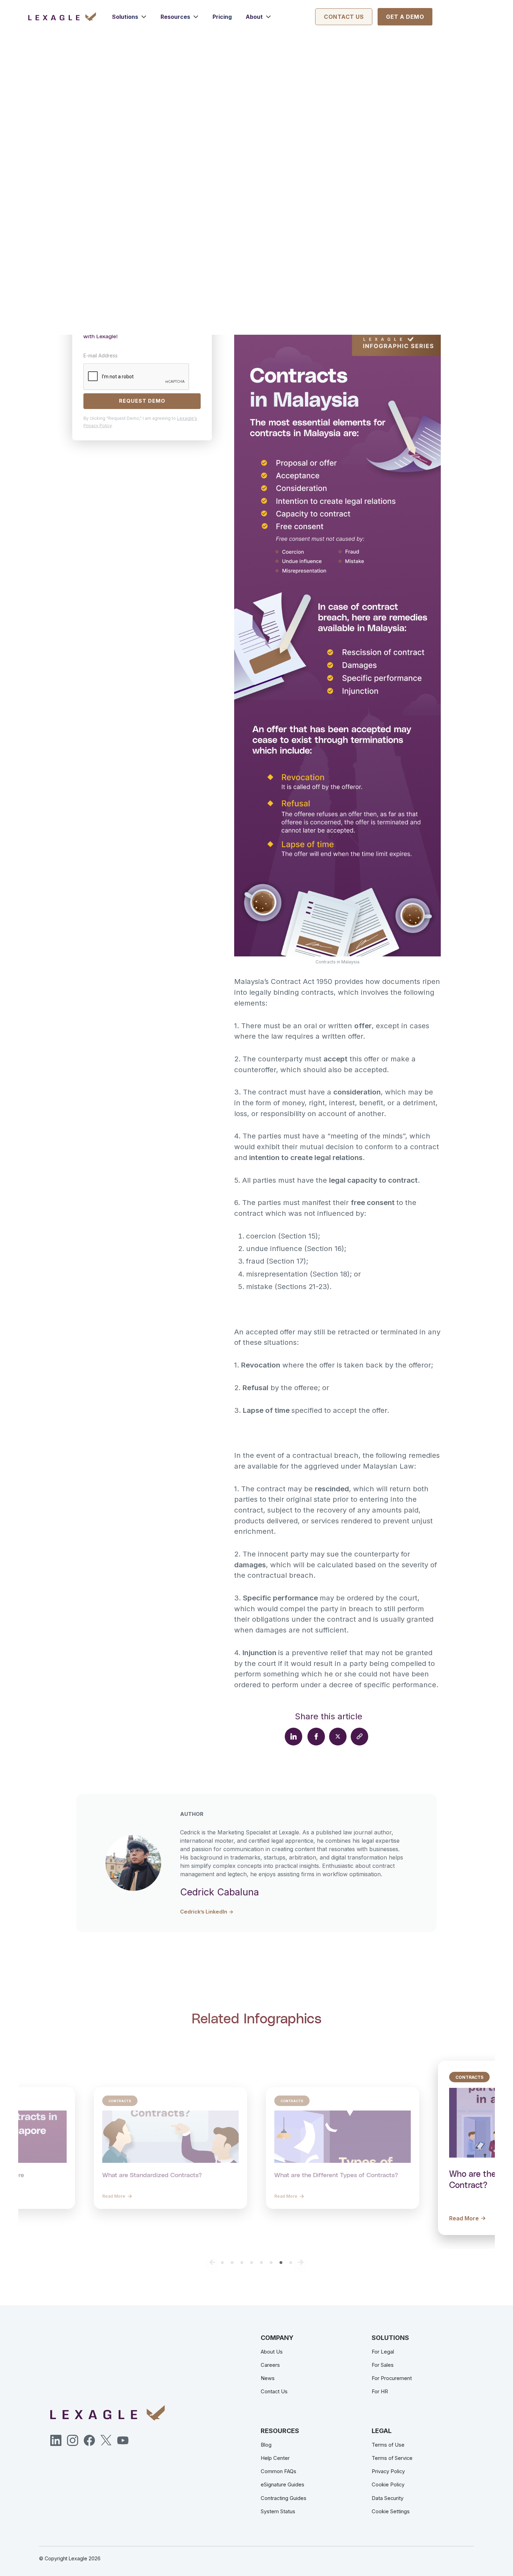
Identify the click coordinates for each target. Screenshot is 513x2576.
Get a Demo (405, 17)
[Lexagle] (71, 17)
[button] (129, 17)
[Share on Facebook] (316, 1736)
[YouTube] (123, 2440)
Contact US (344, 17)
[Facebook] (89, 2440)
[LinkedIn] (56, 2440)
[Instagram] (73, 2440)
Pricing (222, 17)
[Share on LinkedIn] (293, 1736)
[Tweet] (338, 1736)
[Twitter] (106, 2440)
